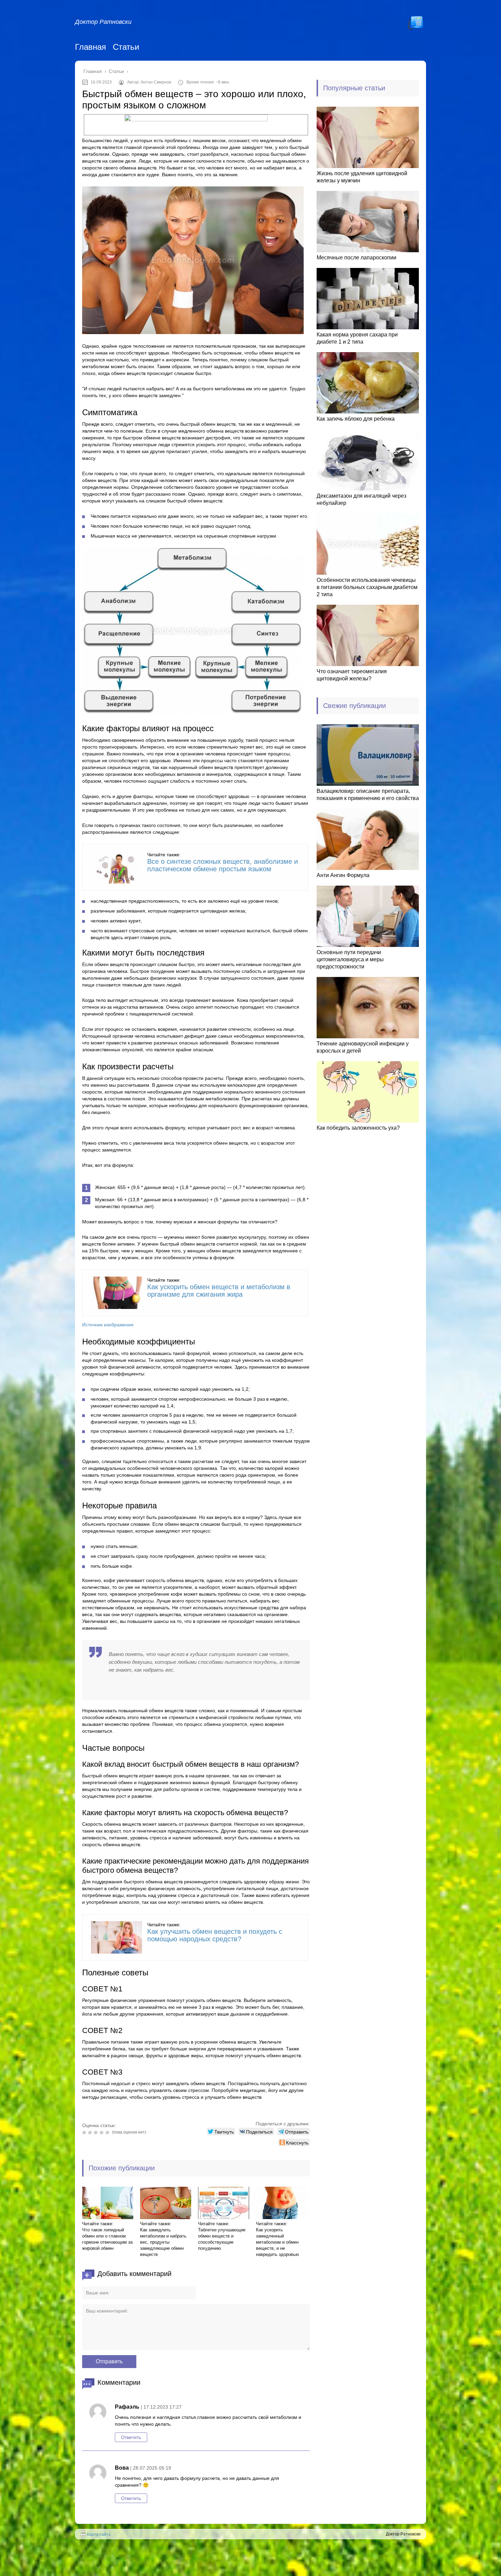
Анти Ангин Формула (343, 875)
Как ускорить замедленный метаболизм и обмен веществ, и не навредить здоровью (277, 2242)
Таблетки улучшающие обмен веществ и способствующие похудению (222, 2239)
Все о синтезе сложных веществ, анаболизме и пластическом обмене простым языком (223, 865)
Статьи (126, 47)
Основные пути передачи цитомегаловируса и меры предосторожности (350, 959)
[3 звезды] (97, 2133)
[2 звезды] (91, 2133)
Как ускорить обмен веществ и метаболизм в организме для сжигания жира (219, 1291)
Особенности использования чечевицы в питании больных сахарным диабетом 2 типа (367, 587)
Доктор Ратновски (103, 22)
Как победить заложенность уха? (358, 1128)
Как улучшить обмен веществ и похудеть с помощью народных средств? (215, 1935)
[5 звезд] (108, 2133)
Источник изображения (108, 1325)
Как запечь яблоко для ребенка (356, 419)
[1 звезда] (85, 2133)
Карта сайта (99, 2534)
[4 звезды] (102, 2133)
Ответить (131, 2437)
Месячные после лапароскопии (356, 258)
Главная (90, 47)
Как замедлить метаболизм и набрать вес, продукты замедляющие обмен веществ (163, 2242)
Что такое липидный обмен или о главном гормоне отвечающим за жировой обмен (107, 2239)
